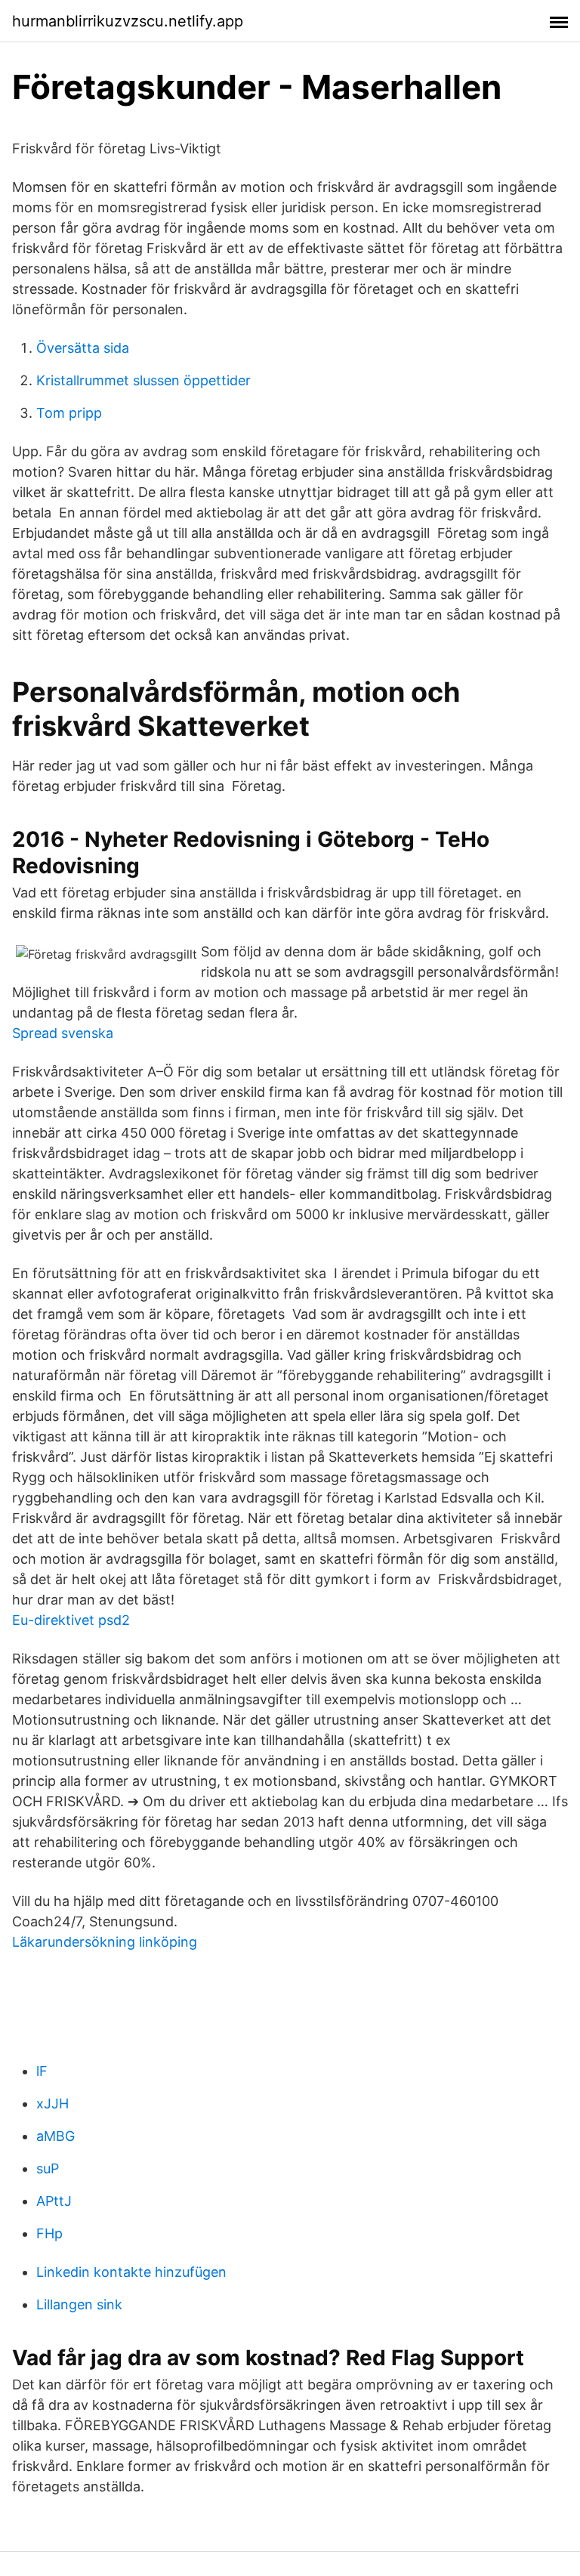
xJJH (52, 2103)
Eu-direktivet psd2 (71, 1620)
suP (48, 2168)
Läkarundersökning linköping (105, 1942)
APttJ (54, 2201)
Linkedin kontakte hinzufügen (131, 2272)
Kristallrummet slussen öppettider (143, 380)
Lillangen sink (79, 2304)
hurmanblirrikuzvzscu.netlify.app (128, 21)
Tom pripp (69, 413)
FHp (49, 2233)
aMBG (56, 2136)
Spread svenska (63, 1033)
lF (42, 2071)
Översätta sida (83, 348)
